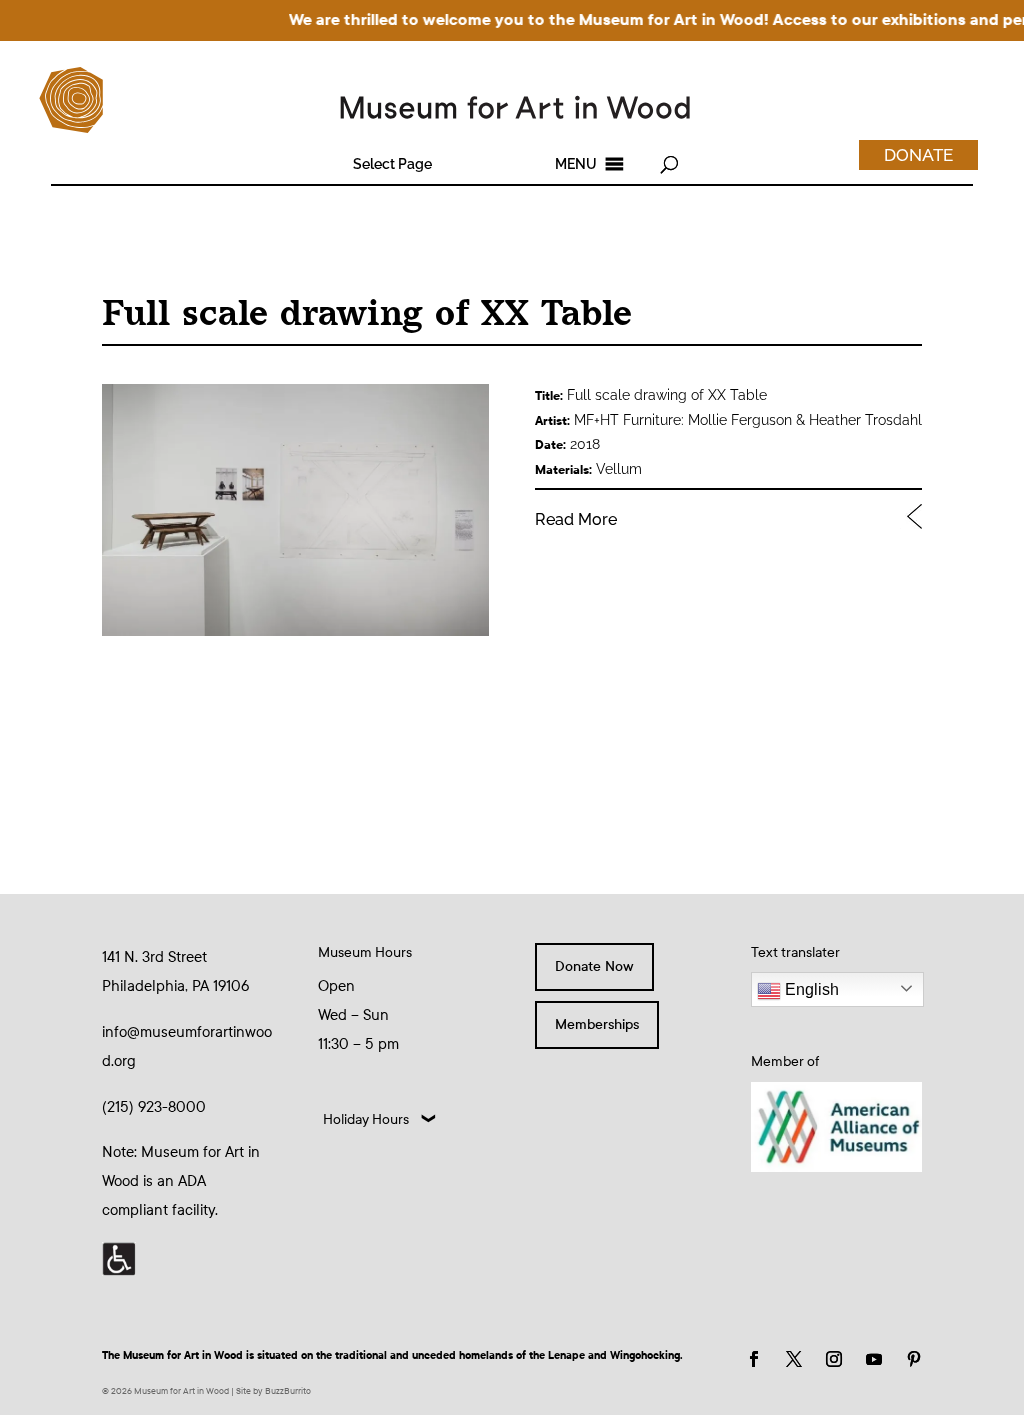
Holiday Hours (366, 1119)
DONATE (918, 155)
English (810, 989)
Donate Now (594, 966)
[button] (392, 164)
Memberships (597, 1024)
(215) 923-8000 (154, 1107)
